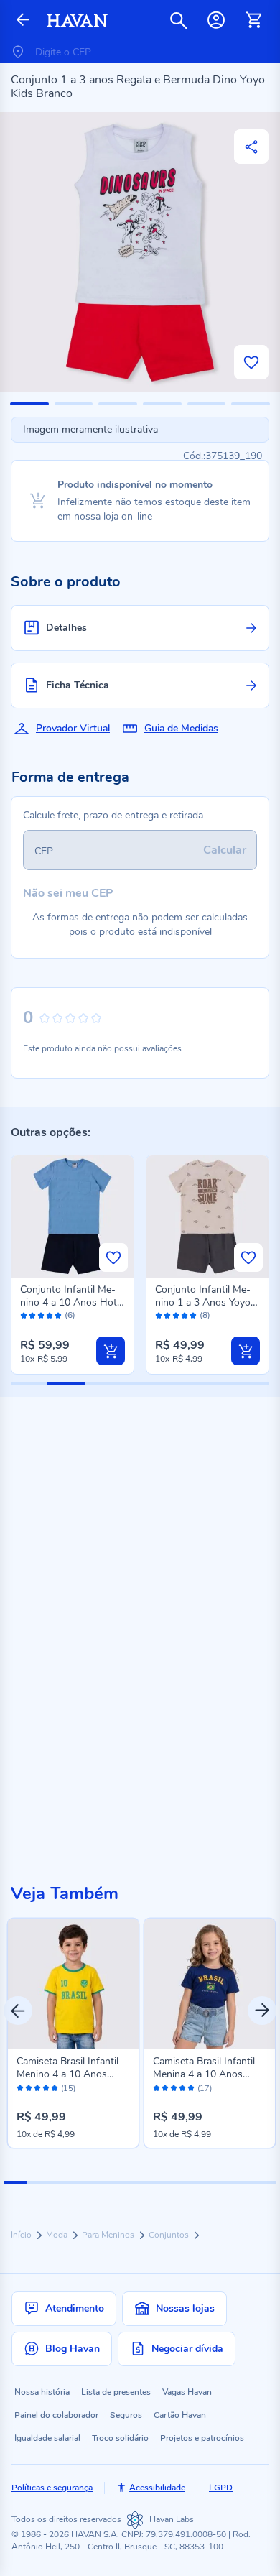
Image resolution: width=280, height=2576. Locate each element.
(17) (205, 2089)
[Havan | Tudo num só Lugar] (77, 20)
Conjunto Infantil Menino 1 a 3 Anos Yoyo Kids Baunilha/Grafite (203, 1302)
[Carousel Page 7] (151, 2182)
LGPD (221, 2488)
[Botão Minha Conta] (216, 20)
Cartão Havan (180, 2415)
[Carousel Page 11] (243, 2182)
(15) (68, 2089)
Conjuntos (170, 2235)
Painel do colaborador (56, 2415)
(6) (70, 1315)
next (262, 2011)
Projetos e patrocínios (202, 2438)
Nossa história (42, 2392)
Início (22, 2235)
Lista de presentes (116, 2392)
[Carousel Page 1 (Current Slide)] (15, 2182)
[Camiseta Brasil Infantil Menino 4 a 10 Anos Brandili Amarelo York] (73, 1984)
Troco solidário (120, 2438)
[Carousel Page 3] (60, 2182)
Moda (58, 2235)
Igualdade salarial (47, 2438)
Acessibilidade (157, 2488)
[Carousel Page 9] (197, 2182)
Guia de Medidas (181, 728)
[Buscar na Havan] (179, 20)
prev (18, 2011)
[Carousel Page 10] (220, 2182)
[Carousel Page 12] (265, 2182)
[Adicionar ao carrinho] (111, 1351)
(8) (205, 1315)
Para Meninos (109, 2235)
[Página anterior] (23, 20)
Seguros (126, 2415)
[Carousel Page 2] (38, 2182)
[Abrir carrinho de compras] (253, 20)
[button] (29, 404)
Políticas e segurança (52, 2488)
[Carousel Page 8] (174, 2182)
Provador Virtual (73, 728)
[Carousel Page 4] (83, 2182)
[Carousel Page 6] (129, 2182)
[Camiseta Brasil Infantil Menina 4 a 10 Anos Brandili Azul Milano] (210, 1984)
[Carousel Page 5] (106, 2182)
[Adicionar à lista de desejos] (251, 362)
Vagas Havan (187, 2392)
